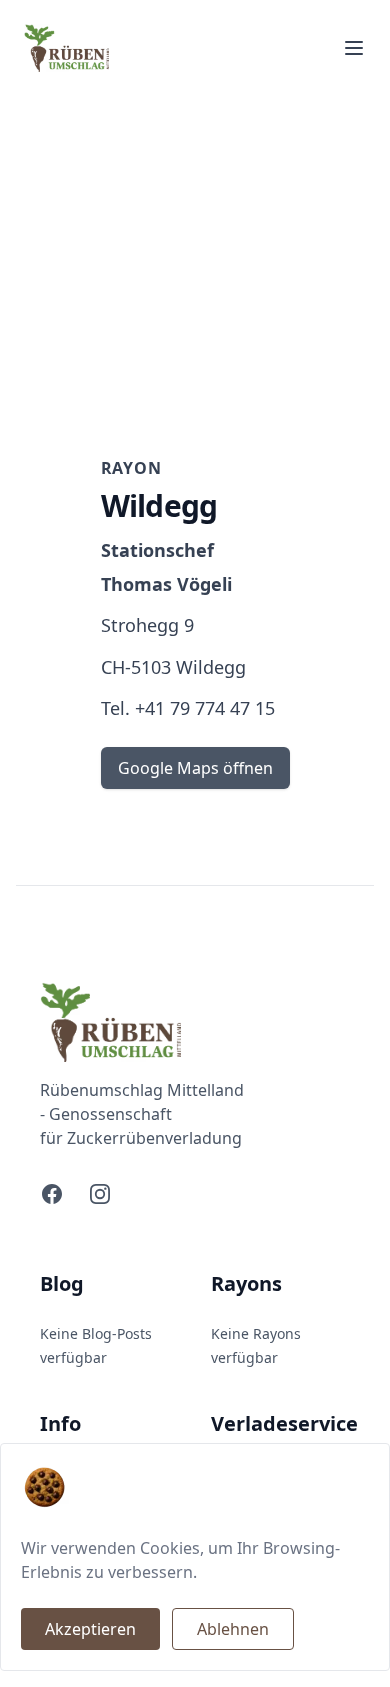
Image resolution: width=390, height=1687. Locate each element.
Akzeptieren (90, 1629)
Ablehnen (233, 1629)
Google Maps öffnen (195, 768)
